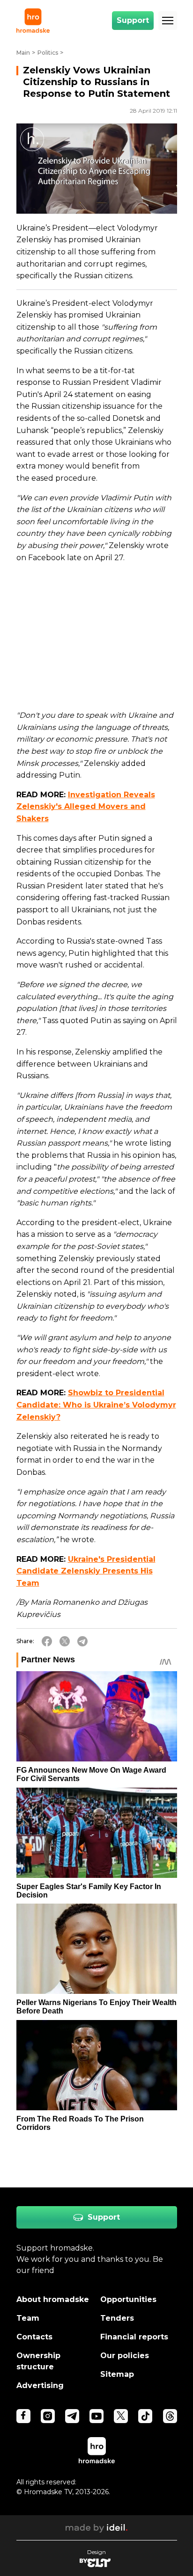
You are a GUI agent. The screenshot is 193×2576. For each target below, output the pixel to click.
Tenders (117, 2318)
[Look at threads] (170, 2416)
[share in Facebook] (47, 1641)
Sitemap (117, 2374)
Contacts (34, 2337)
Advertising (40, 2385)
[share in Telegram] (82, 1641)
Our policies (125, 2356)
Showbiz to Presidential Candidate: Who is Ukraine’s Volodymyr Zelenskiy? (96, 1405)
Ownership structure (38, 2361)
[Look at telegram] (72, 2416)
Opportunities (128, 2299)
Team (28, 2318)
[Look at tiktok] (145, 2416)
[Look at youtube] (96, 2416)
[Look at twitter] (121, 2416)
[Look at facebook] (23, 2416)
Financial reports (134, 2337)
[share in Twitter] (65, 1641)
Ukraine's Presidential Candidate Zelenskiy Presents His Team (86, 1571)
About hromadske (53, 2299)
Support (133, 20)
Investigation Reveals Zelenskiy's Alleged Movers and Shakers (86, 807)
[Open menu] (168, 21)
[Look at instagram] (48, 2416)
